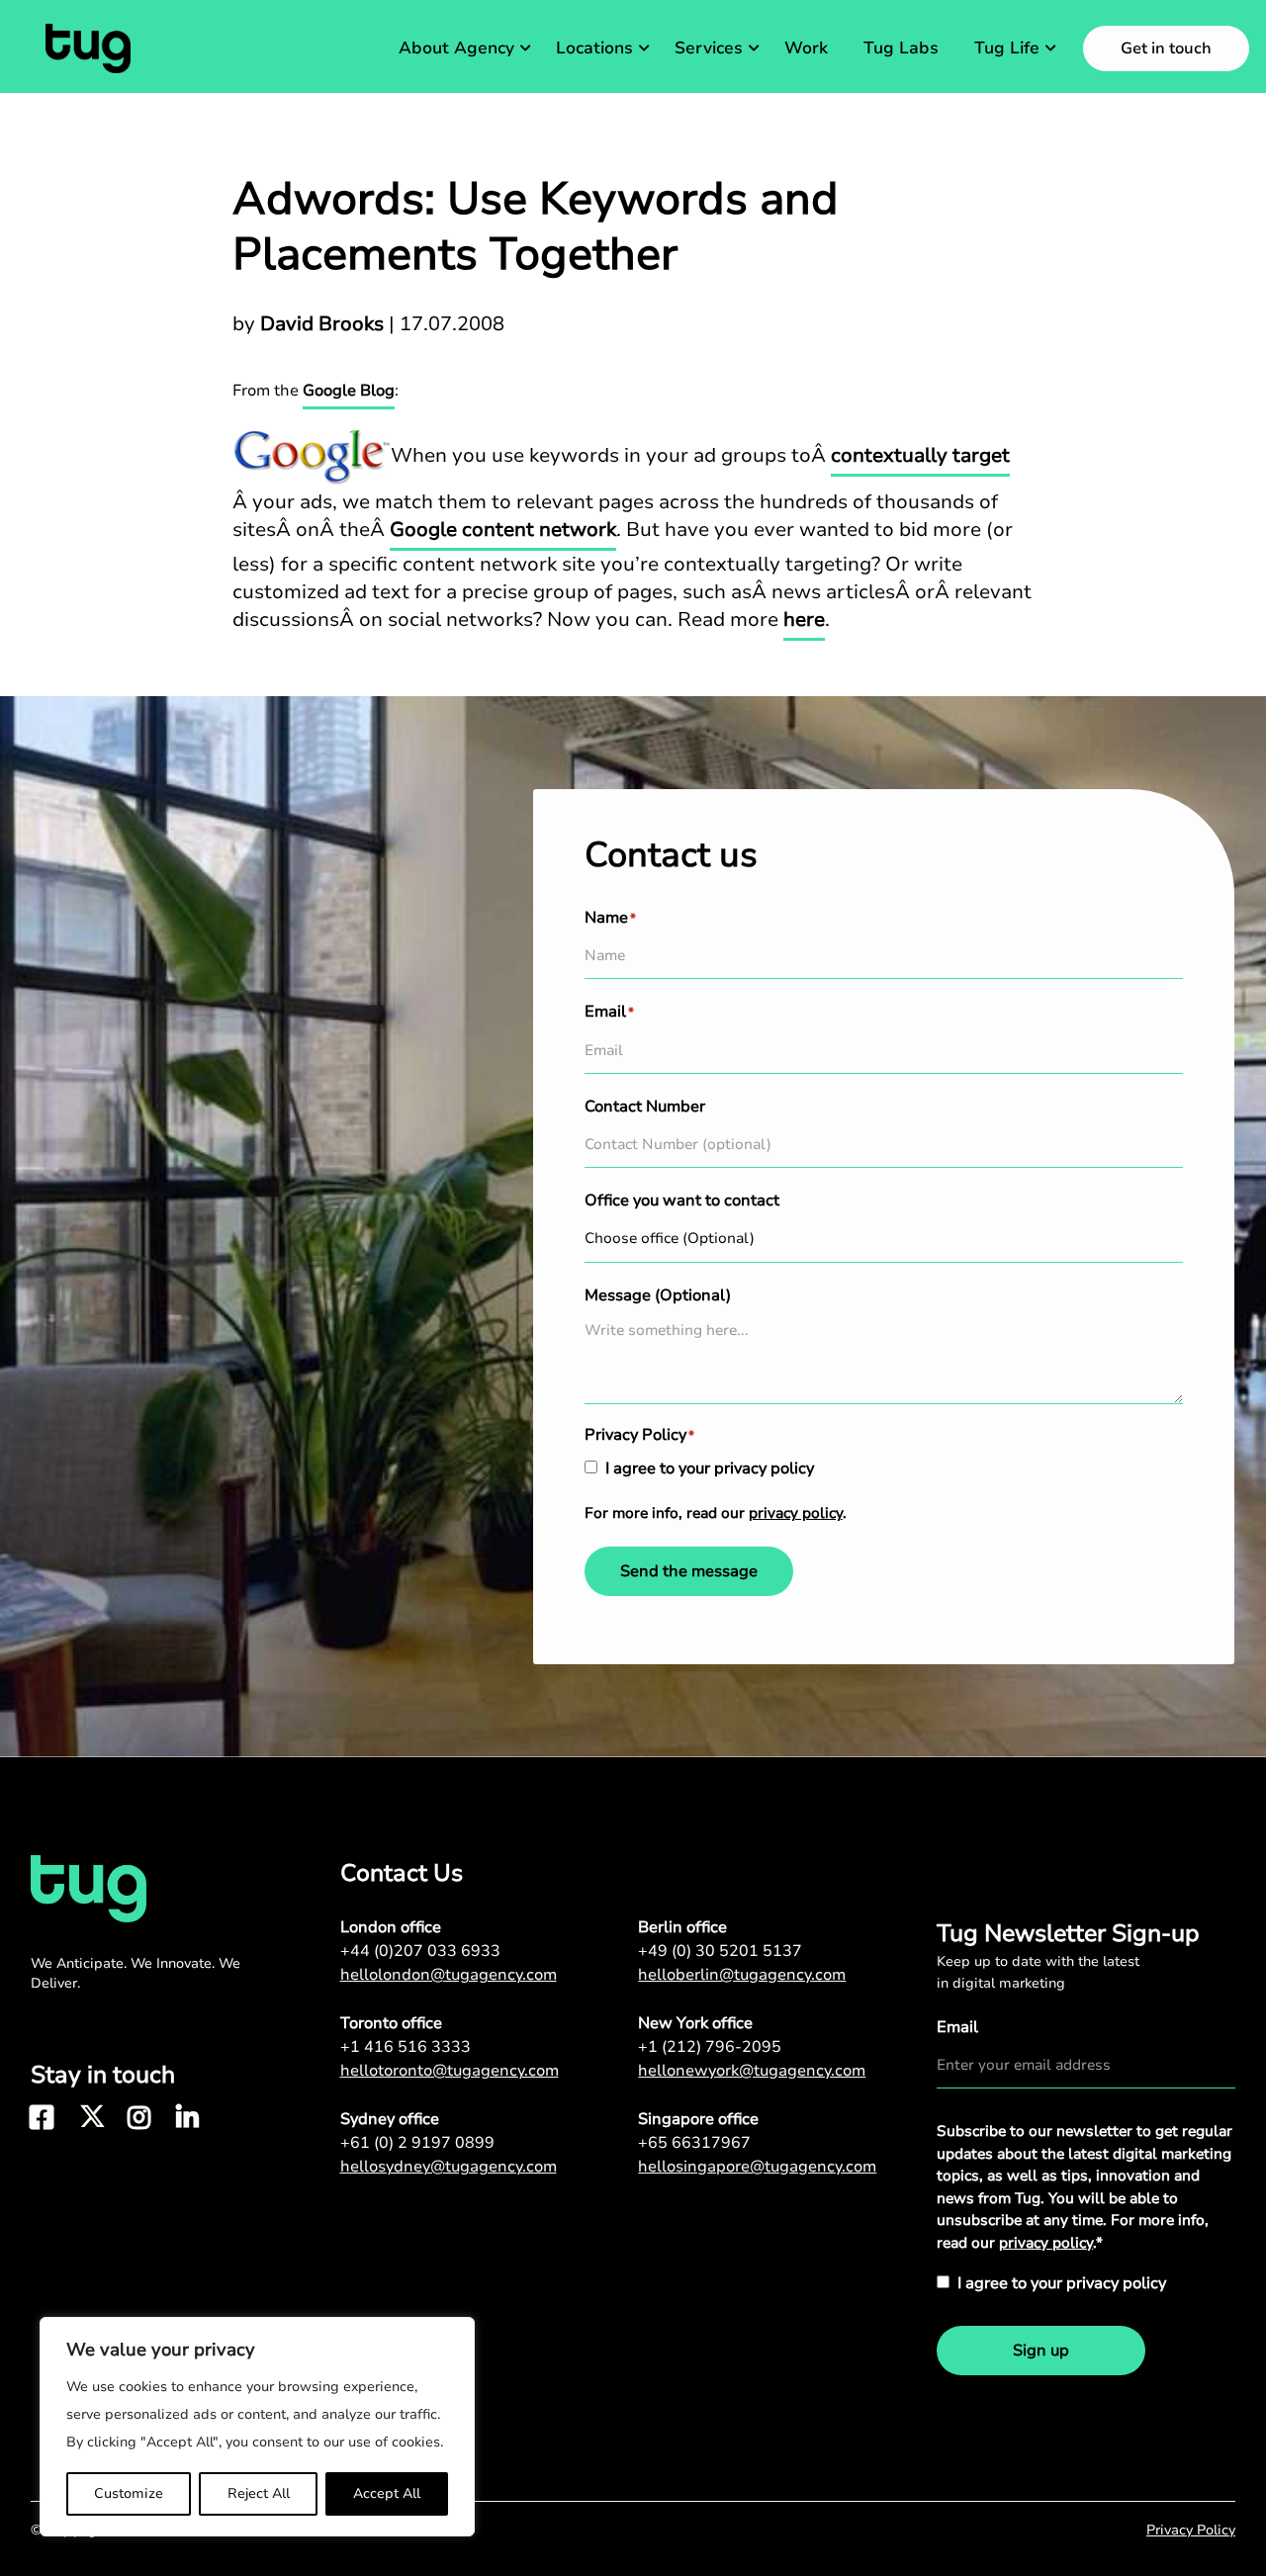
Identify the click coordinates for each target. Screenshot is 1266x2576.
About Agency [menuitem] (456, 48)
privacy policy (796, 1513)
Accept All (387, 2493)
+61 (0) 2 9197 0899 (417, 2143)
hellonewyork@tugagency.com (752, 2071)
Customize (129, 2493)
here (804, 620)
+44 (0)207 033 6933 (420, 1951)
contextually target (920, 455)
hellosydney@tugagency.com (449, 2167)
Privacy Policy (1191, 2530)
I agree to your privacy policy (710, 1468)
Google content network (503, 530)
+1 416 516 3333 (406, 2047)
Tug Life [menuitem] (1007, 48)
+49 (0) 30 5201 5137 (720, 1951)
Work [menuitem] (806, 48)
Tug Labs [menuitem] (901, 48)
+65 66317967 (694, 2143)
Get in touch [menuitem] (1166, 48)
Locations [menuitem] (594, 48)
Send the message (689, 1571)
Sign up (1041, 2351)
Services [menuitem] (709, 48)
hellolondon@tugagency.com (449, 1975)
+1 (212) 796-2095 (710, 2047)
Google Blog (349, 391)
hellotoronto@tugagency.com (450, 2071)
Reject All (259, 2493)
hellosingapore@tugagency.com (757, 2167)
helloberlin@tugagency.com (742, 1975)
